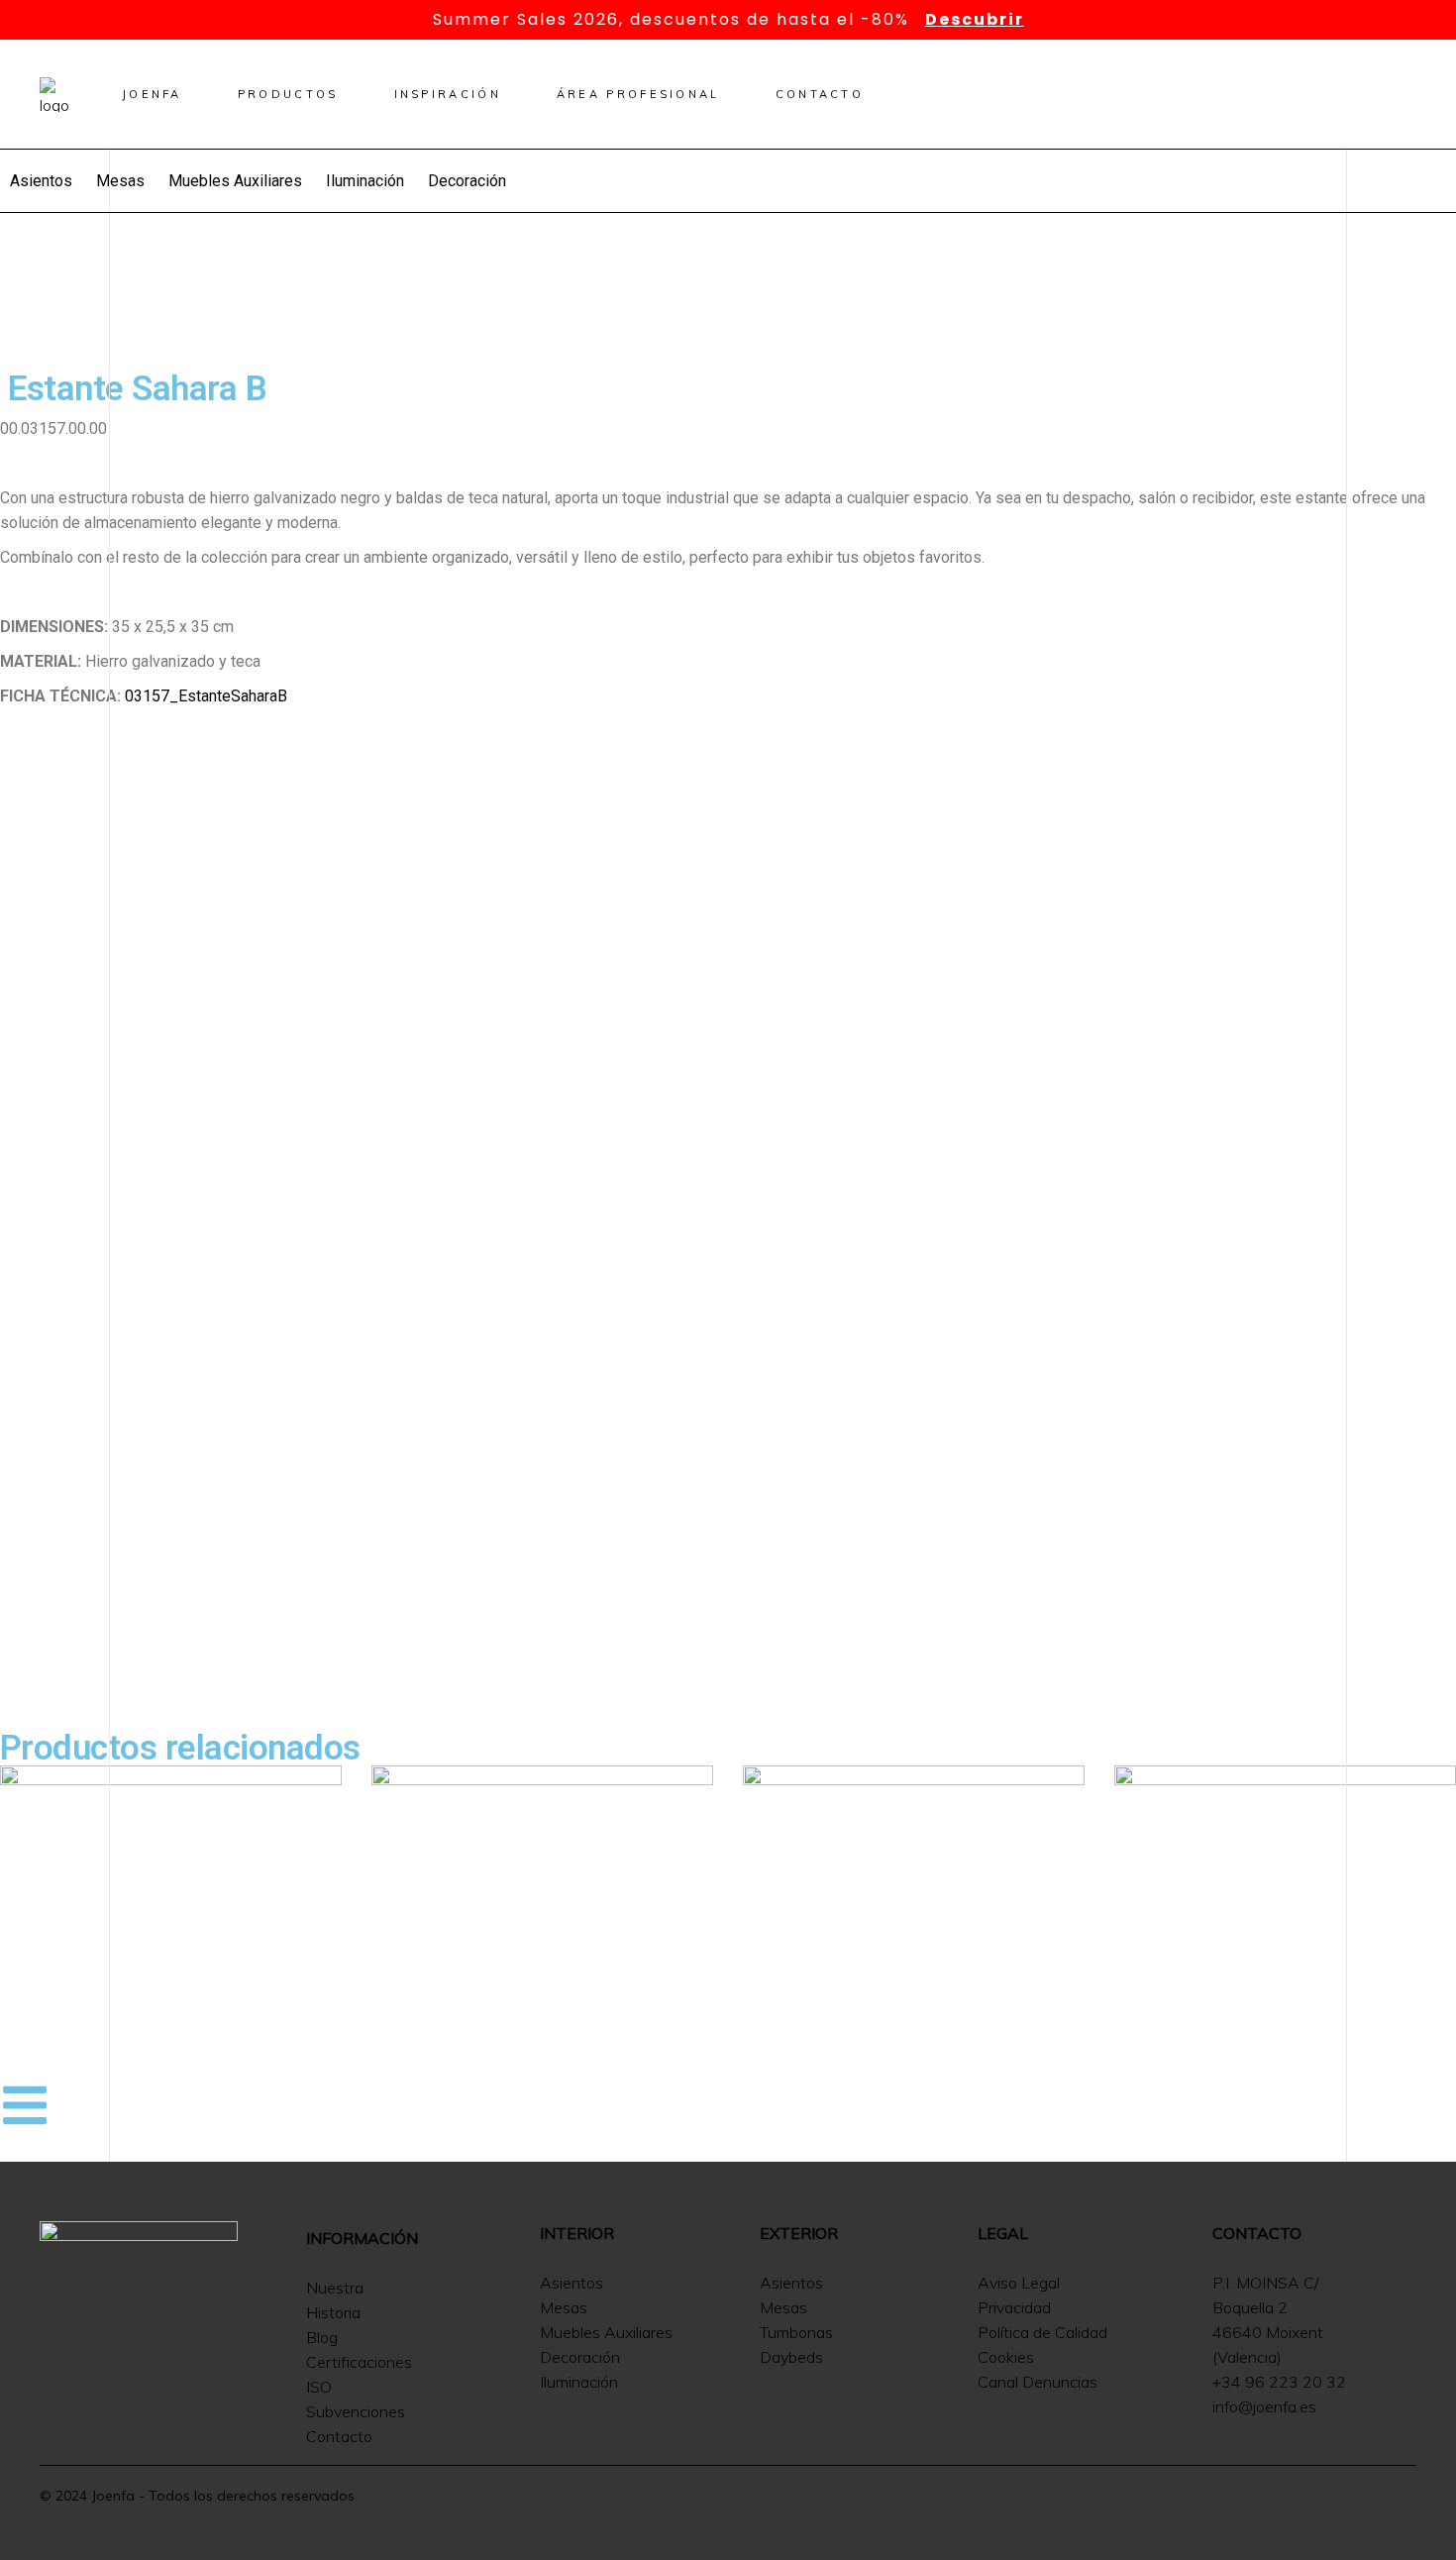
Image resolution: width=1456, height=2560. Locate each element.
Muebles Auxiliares (235, 181)
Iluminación (365, 181)
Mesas (120, 181)
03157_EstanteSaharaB (206, 696)
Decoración (467, 181)
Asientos (41, 181)
